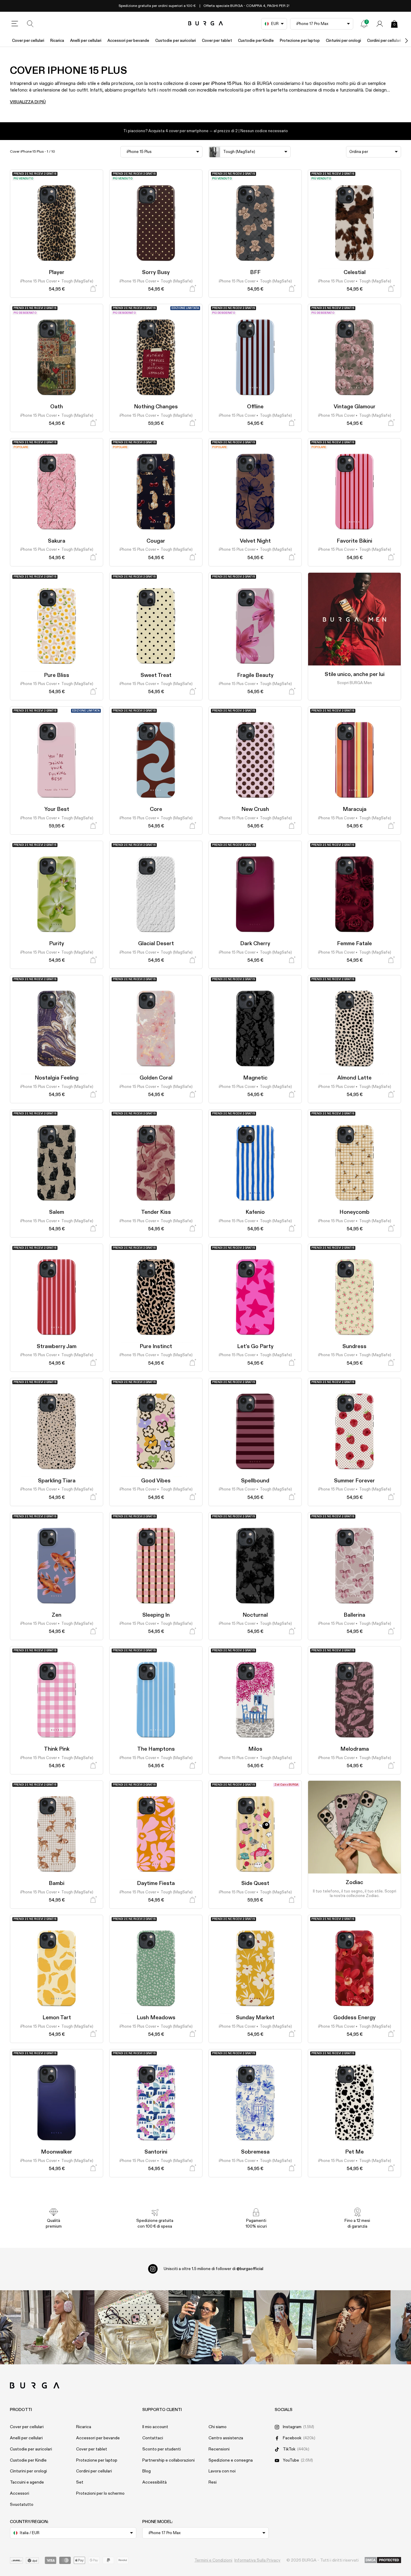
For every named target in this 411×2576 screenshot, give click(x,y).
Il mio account (155, 2427)
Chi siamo (218, 2427)
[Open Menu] (15, 24)
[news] (364, 24)
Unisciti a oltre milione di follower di (213, 2269)
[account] (380, 24)
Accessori (20, 2493)
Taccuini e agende (27, 2482)
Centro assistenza (226, 2438)
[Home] (206, 24)
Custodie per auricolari (176, 41)
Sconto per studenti (162, 2449)
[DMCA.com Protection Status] (383, 2560)
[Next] (400, 41)
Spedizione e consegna (231, 2460)
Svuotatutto (22, 2505)
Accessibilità (155, 2482)
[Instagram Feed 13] (58, 2327)
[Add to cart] (93, 289)
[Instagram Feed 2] (280, 2327)
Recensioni (219, 2449)
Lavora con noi (222, 2471)
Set (80, 2482)
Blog (147, 2471)
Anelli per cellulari (86, 41)
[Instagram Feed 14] (131, 2327)
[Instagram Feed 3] (354, 2327)
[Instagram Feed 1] (205, 2327)
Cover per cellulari (28, 41)
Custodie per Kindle (256, 41)
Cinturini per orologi (343, 41)
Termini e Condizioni (213, 2560)
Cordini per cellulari (384, 41)
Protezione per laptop (300, 41)
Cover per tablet (217, 41)
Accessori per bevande (128, 41)
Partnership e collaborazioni (168, 2460)
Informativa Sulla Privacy (257, 2560)
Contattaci (153, 2438)
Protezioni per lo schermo (100, 2493)
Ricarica (57, 41)
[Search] (30, 24)
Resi (213, 2482)
